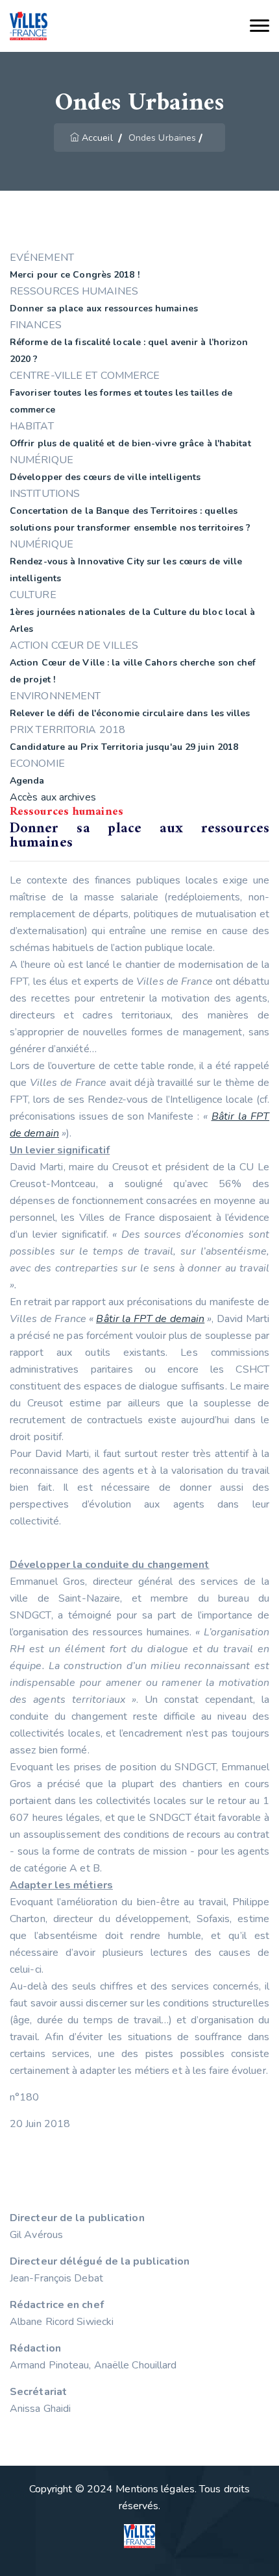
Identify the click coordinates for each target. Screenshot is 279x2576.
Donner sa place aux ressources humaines (104, 308)
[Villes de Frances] (29, 26)
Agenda (27, 781)
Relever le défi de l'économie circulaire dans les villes (130, 713)
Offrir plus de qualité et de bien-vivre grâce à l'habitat (130, 443)
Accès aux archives (53, 797)
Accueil (97, 138)
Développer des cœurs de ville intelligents (105, 477)
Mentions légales (155, 2489)
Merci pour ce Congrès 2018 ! (75, 275)
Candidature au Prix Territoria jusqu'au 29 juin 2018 (124, 747)
